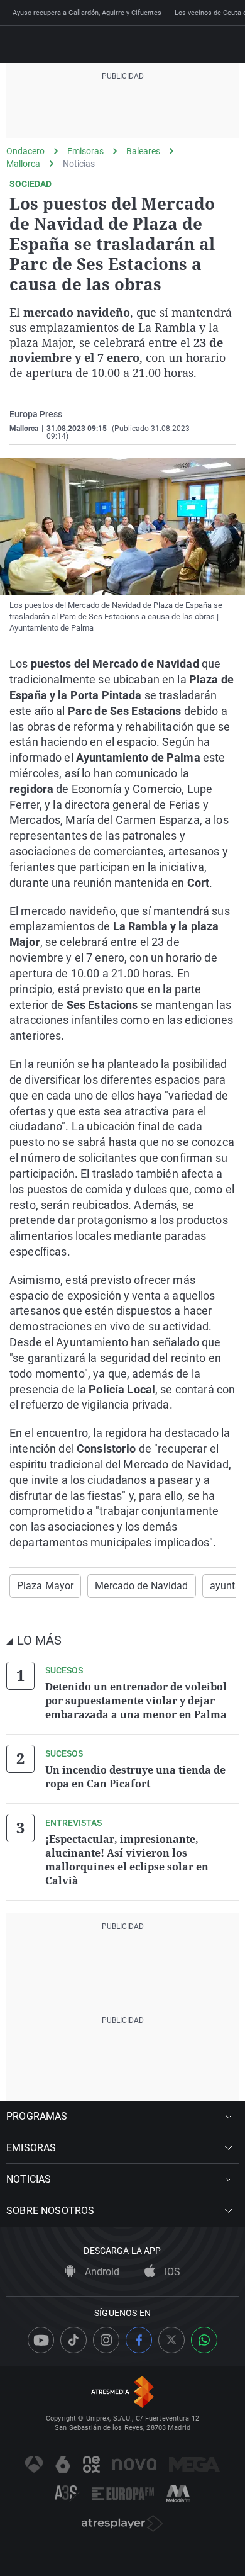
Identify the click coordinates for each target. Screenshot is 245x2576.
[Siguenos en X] (171, 2340)
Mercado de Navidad (141, 1586)
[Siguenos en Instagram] (106, 2340)
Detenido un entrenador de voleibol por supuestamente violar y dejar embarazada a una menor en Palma (136, 1701)
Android (101, 2272)
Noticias (79, 164)
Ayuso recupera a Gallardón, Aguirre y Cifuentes (87, 13)
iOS (171, 2272)
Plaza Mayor (45, 1586)
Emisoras (85, 151)
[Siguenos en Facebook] (139, 2340)
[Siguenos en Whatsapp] (204, 2340)
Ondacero (25, 151)
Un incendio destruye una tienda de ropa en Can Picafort (135, 1777)
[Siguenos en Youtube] (41, 2340)
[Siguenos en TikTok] (73, 2340)
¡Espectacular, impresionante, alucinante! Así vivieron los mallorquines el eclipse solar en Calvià (127, 1860)
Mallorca (23, 164)
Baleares (143, 151)
